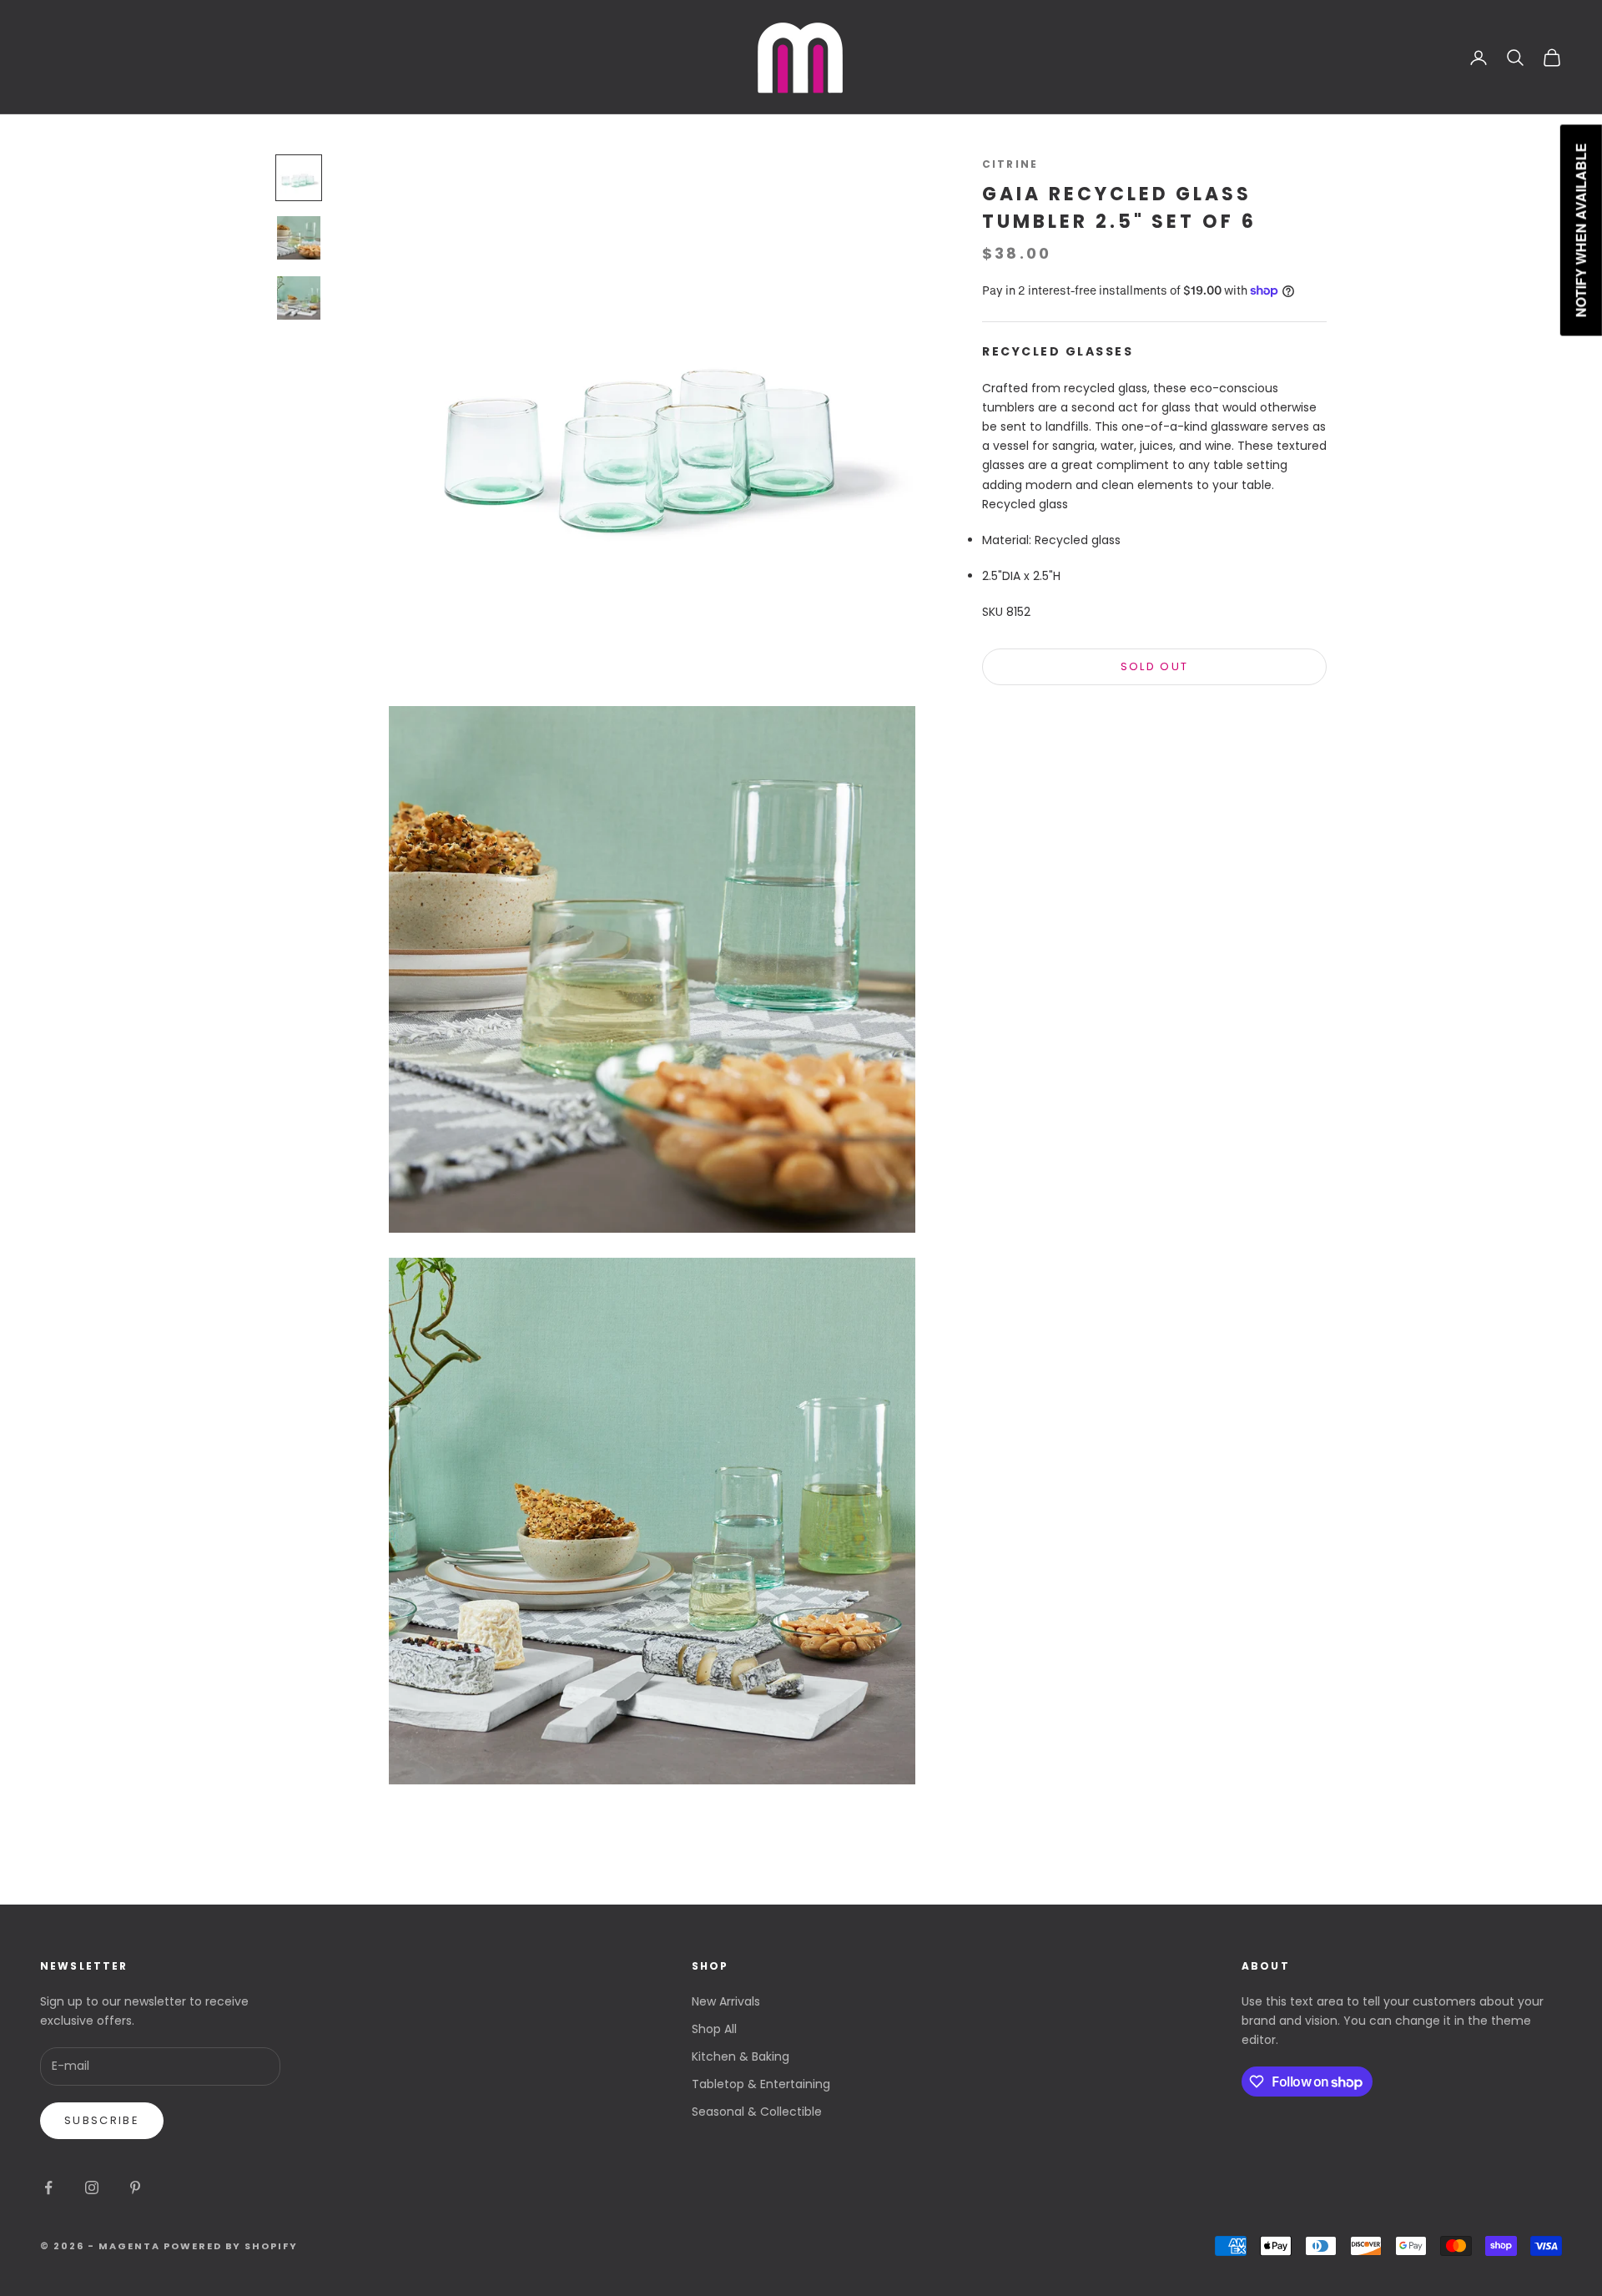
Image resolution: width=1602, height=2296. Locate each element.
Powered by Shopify (231, 2246)
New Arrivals (726, 2001)
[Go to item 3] (299, 298)
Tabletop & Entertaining (761, 2084)
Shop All (714, 2029)
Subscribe (102, 2120)
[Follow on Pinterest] (135, 2188)
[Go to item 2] (299, 238)
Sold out (1155, 667)
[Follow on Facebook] (48, 2188)
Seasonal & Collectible (757, 2112)
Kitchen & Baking (741, 2056)
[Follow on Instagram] (92, 2188)
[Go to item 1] (299, 178)
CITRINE (1010, 164)
